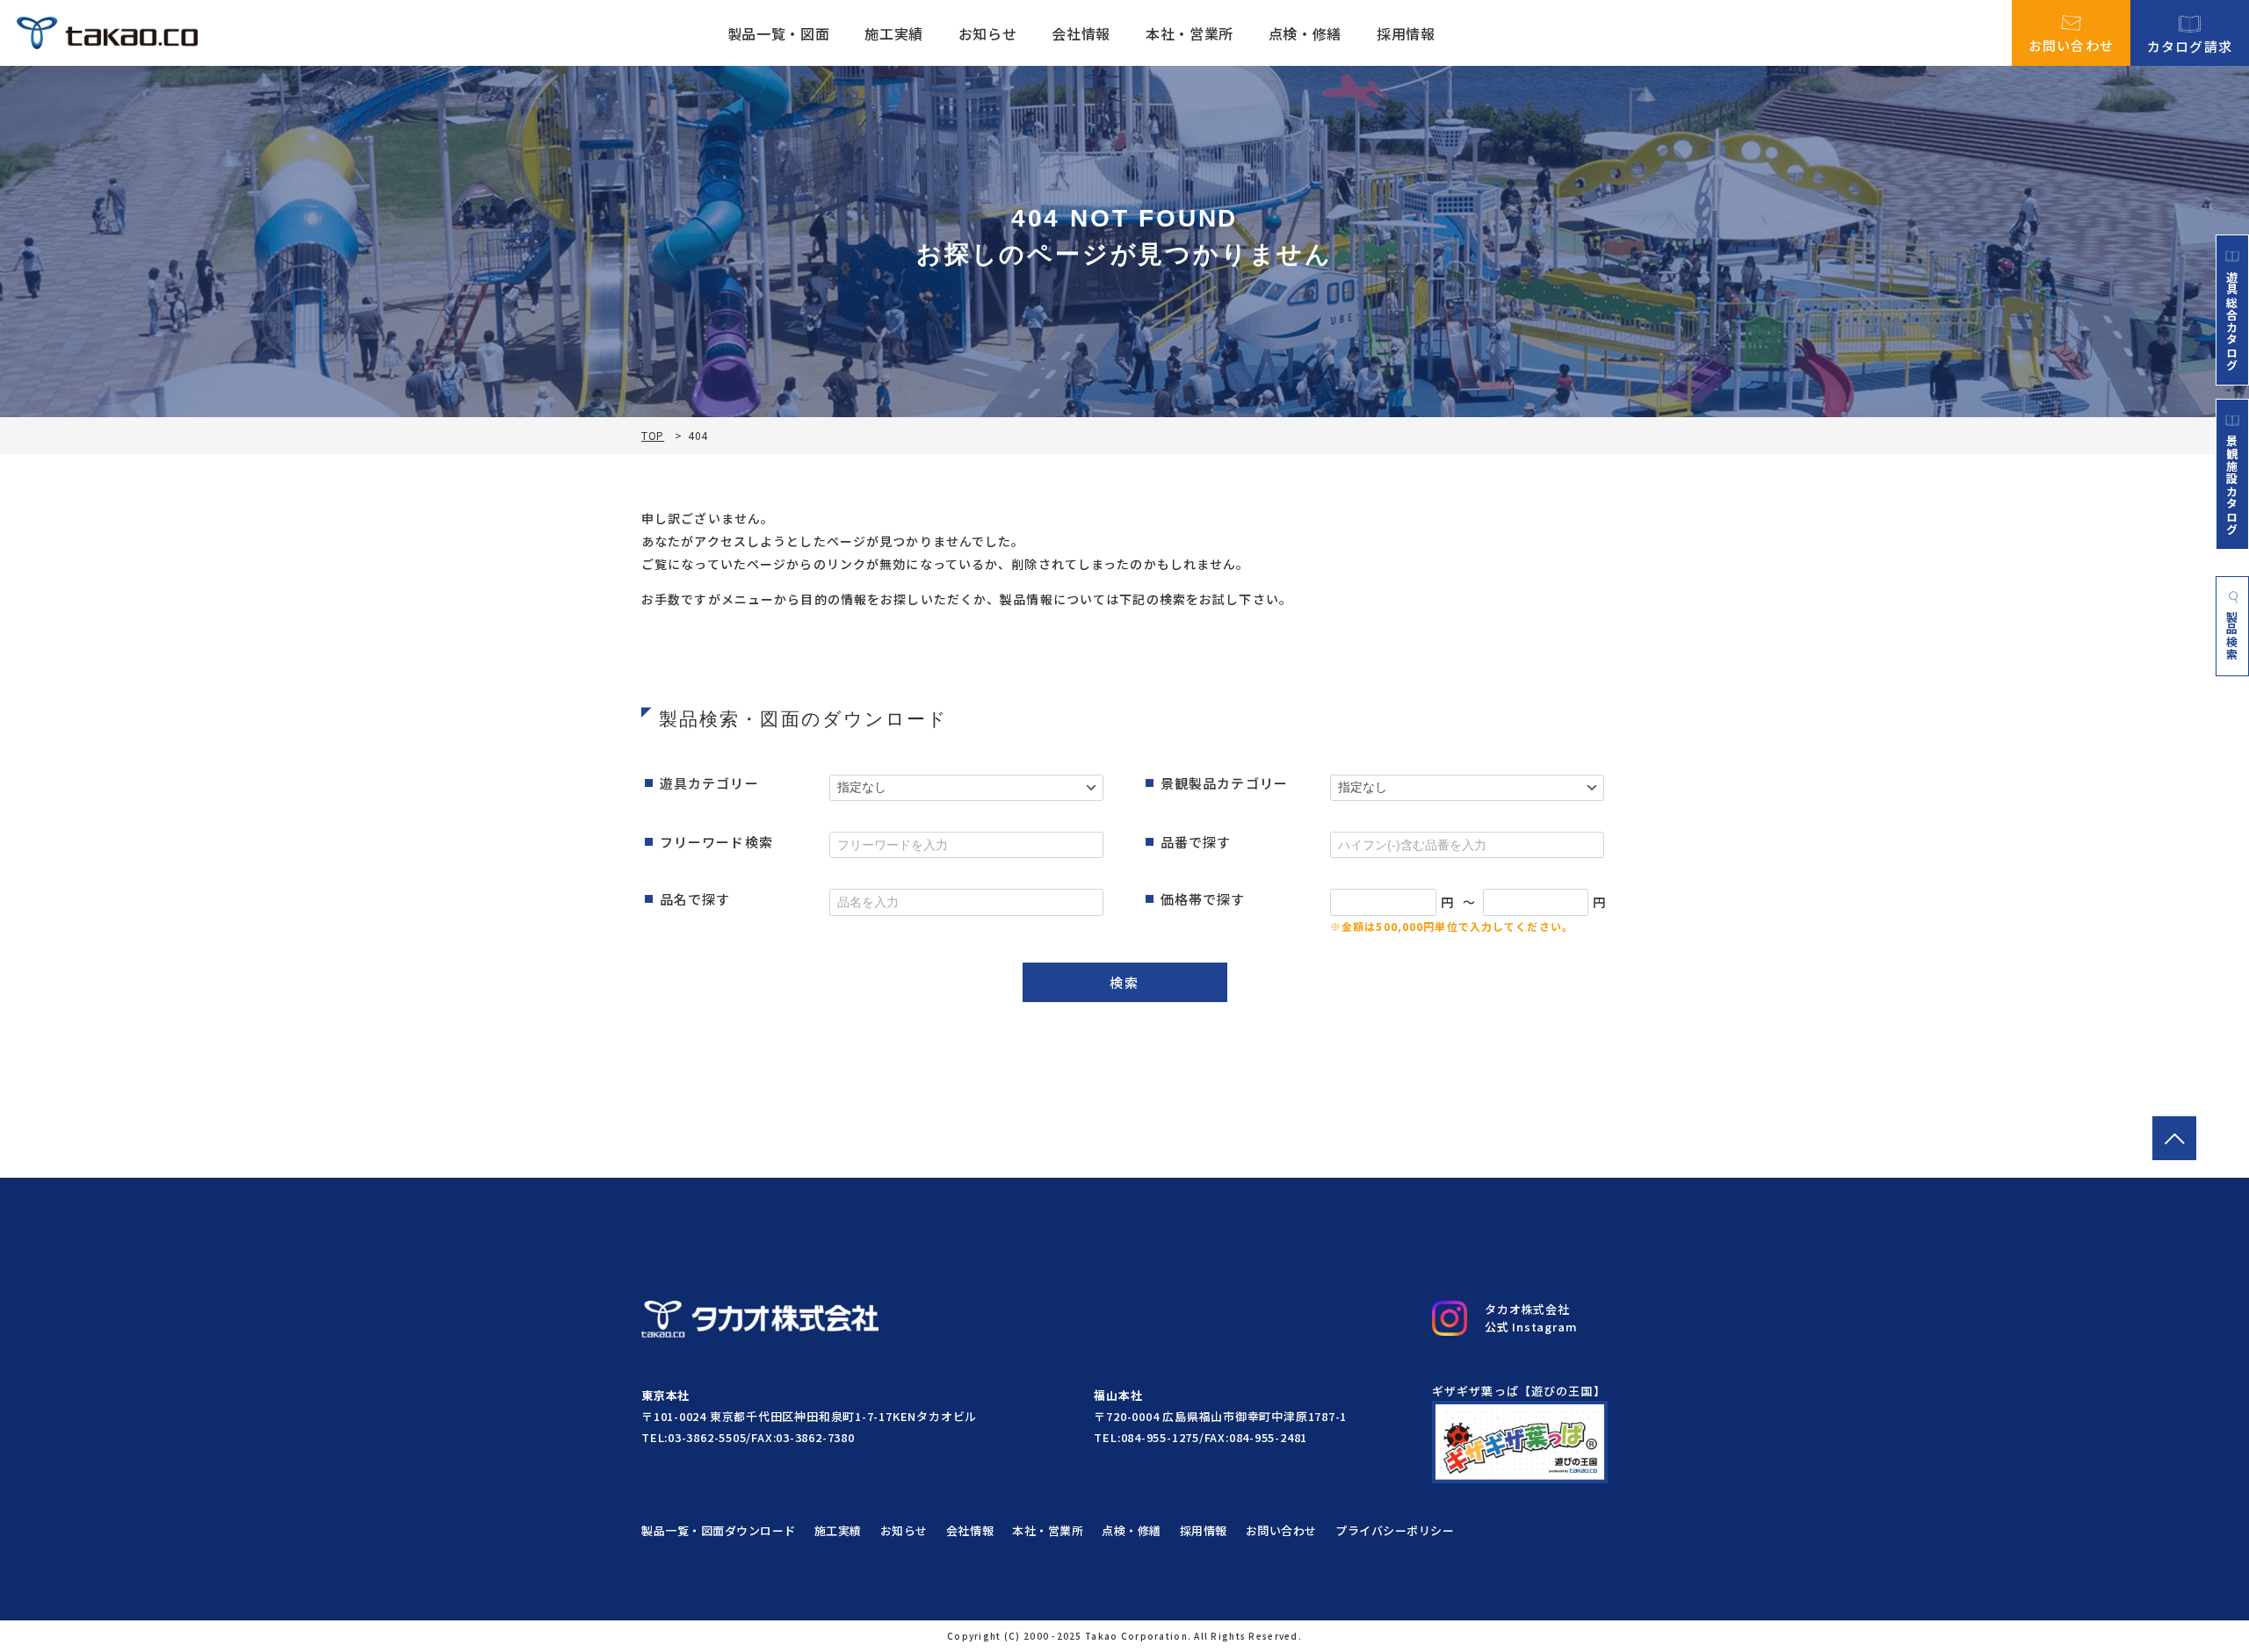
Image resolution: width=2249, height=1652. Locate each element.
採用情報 (1406, 33)
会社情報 (1081, 33)
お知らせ (988, 33)
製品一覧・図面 (778, 33)
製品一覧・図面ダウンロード (719, 1530)
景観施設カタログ (2232, 485)
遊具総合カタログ (2232, 321)
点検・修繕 (1305, 33)
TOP (653, 436)
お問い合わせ (2072, 44)
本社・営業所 (1190, 33)
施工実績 (894, 33)
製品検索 (2233, 635)
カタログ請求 (2190, 45)
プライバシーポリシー (1395, 1530)
